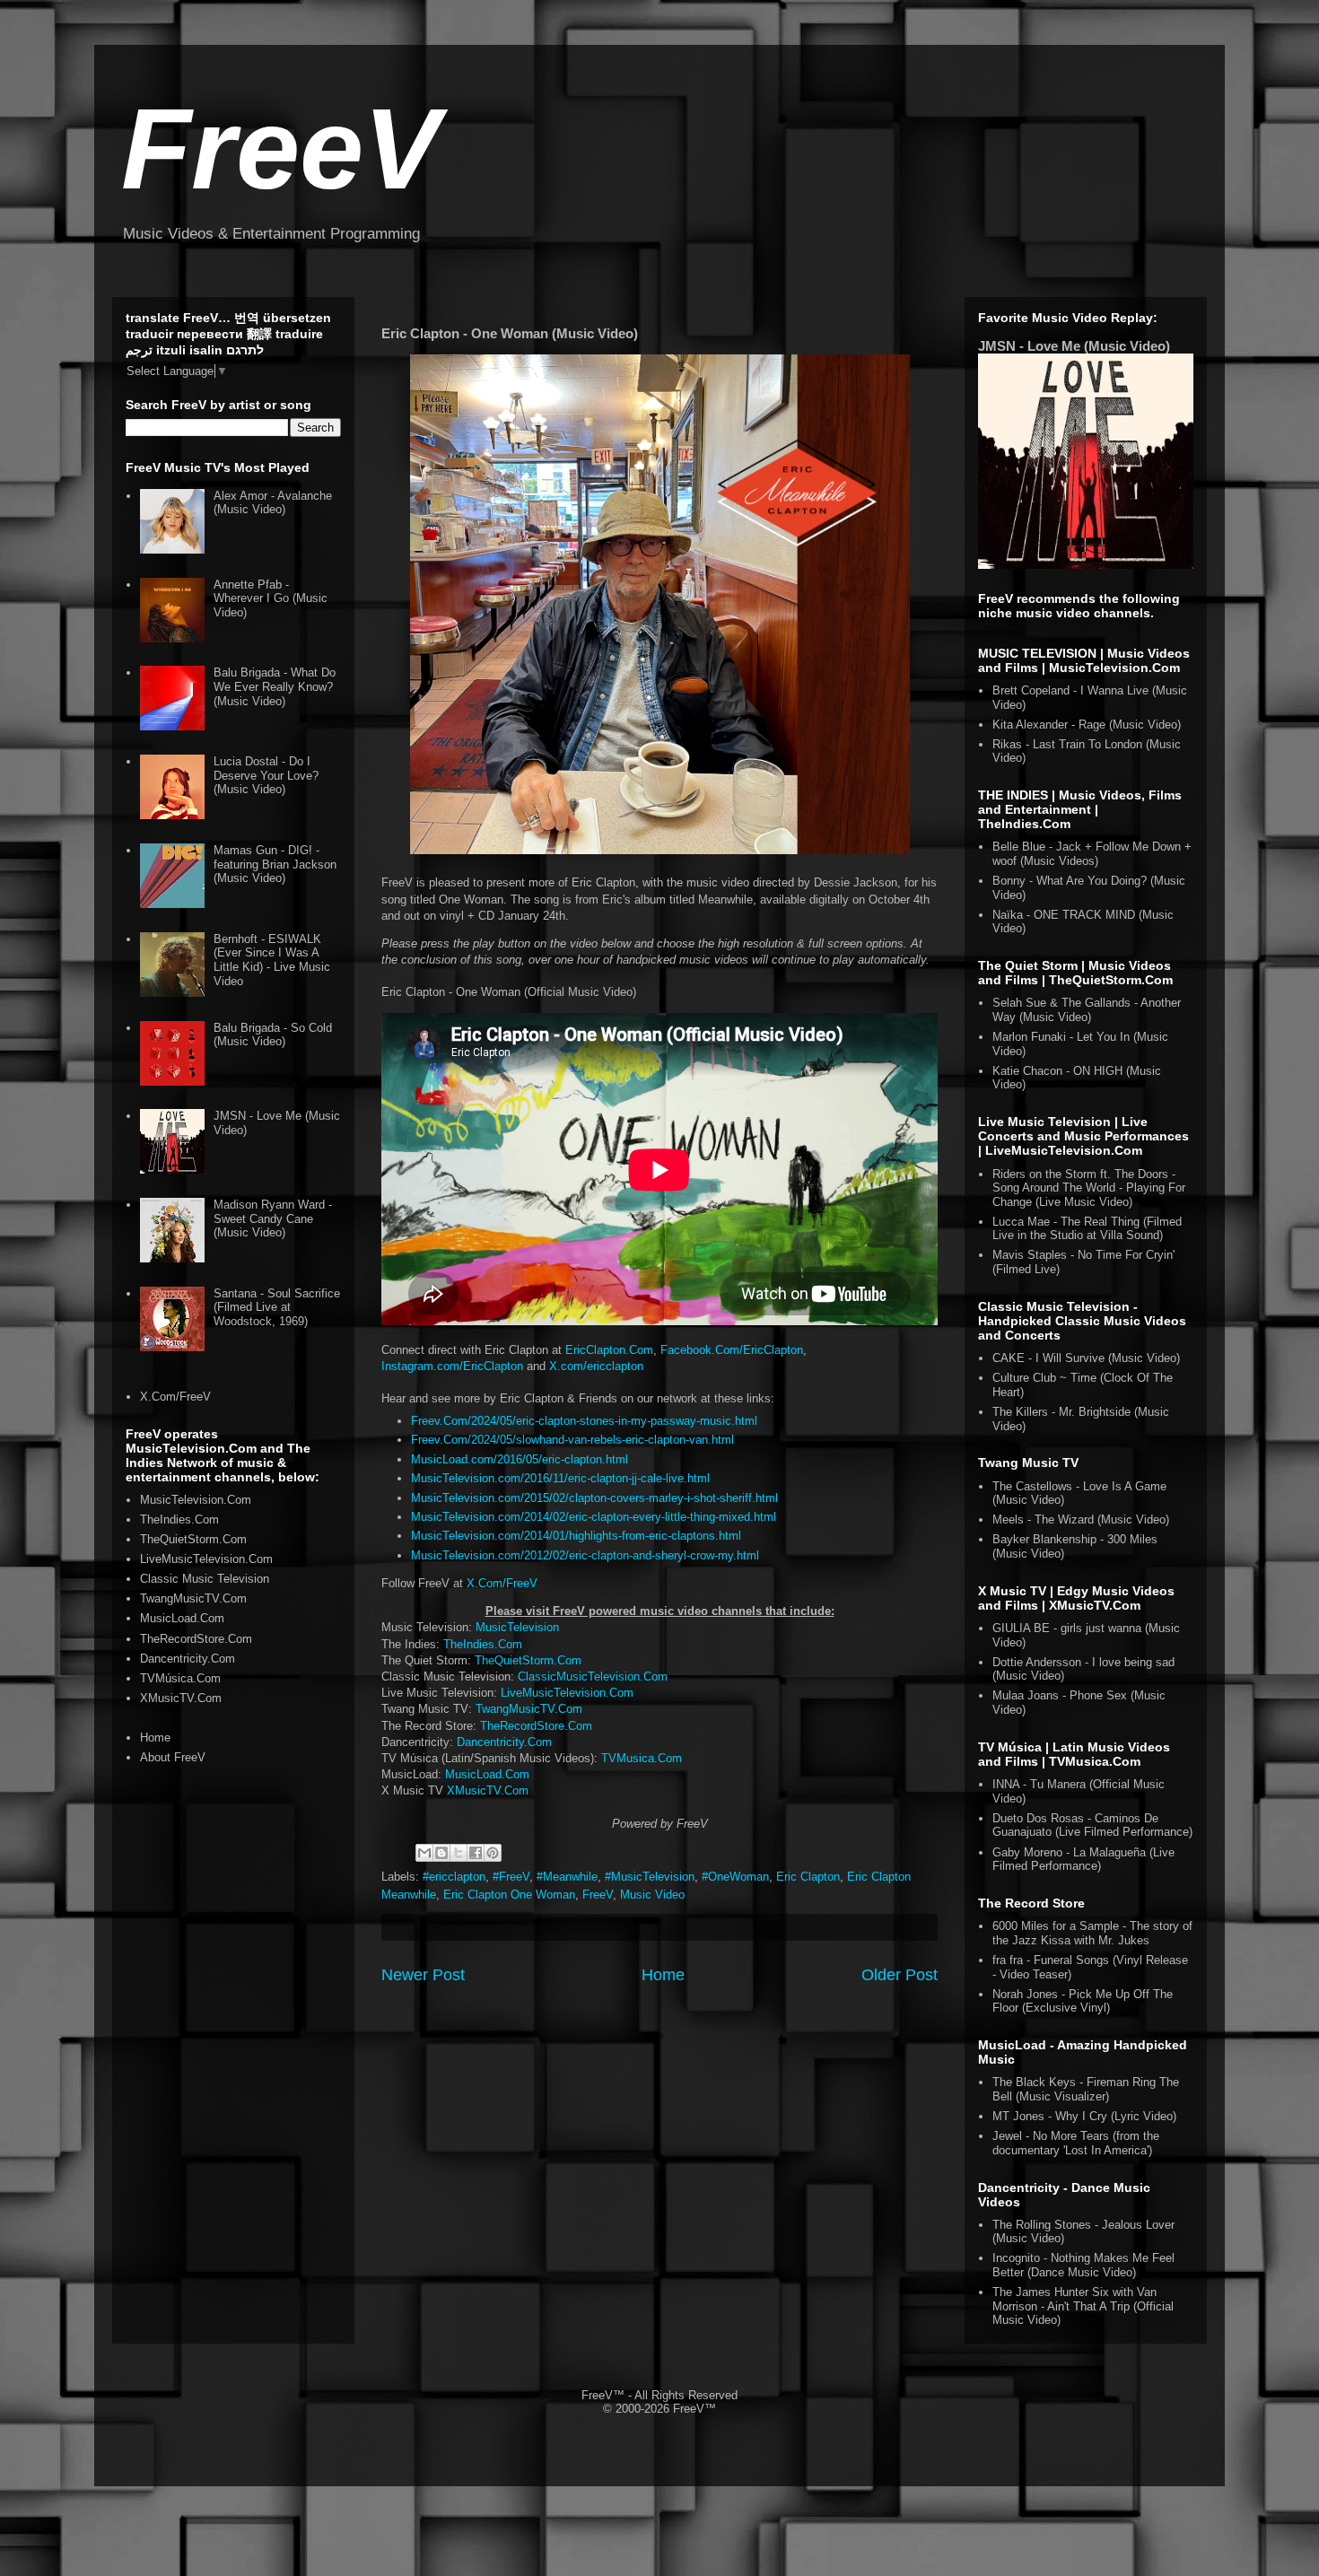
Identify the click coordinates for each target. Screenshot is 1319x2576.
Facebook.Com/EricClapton (732, 1350)
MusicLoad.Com (487, 1774)
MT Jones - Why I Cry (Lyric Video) (1084, 2116)
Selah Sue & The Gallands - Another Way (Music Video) (1087, 1010)
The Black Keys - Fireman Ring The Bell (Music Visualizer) (1086, 2089)
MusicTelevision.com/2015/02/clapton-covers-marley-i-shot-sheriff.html (594, 1498)
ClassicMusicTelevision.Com (593, 1677)
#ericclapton (454, 1877)
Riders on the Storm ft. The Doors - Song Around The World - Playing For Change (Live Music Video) (1089, 1188)
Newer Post (423, 1975)
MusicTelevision (517, 1627)
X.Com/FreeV (502, 1583)
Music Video (652, 1895)
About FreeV (173, 1757)
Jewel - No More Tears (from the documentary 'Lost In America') (1076, 2143)
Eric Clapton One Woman (509, 1895)
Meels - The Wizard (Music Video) (1081, 1519)
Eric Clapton (808, 1877)
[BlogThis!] (441, 1853)
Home (663, 1975)
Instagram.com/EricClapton (452, 1366)
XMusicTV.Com (488, 1790)
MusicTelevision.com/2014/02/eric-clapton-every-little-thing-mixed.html (594, 1517)
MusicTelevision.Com (196, 1500)
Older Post (900, 1975)
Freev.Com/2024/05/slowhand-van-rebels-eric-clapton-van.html (572, 1440)
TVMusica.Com (642, 1758)
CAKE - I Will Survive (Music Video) (1086, 1358)
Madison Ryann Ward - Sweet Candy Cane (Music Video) (273, 1218)
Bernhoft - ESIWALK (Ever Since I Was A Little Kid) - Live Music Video (272, 960)
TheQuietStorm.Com (528, 1660)
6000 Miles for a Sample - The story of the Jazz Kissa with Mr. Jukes (1092, 1933)
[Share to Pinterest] (493, 1853)
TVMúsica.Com (180, 1678)
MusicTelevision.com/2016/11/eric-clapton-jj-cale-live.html (560, 1478)
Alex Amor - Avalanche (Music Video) (273, 503)
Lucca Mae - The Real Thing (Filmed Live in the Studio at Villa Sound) (1087, 1229)
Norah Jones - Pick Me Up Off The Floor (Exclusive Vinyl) (1083, 2001)
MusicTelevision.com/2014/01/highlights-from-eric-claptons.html (576, 1536)
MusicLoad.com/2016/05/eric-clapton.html (520, 1459)
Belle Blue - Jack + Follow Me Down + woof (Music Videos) (1092, 854)
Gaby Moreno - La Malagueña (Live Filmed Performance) (1083, 1860)
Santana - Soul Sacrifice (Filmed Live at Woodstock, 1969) (277, 1307)
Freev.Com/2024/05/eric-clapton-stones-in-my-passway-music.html (584, 1421)
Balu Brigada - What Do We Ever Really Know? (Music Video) (275, 686)
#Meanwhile (567, 1877)
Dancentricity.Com (504, 1742)
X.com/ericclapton (596, 1366)
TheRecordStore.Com (536, 1726)
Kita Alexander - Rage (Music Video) (1087, 725)
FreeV (280, 148)
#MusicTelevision (650, 1877)
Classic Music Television (205, 1579)
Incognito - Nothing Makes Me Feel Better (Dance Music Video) (1083, 2265)
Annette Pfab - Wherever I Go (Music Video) (271, 598)
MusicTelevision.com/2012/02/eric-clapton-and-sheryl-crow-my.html (585, 1555)
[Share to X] (459, 1853)
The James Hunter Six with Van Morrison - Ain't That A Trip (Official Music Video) (1083, 2306)
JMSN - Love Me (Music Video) (1074, 346)
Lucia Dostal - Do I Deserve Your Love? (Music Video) (266, 775)
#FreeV (511, 1877)
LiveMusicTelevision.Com (567, 1693)
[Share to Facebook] (476, 1853)
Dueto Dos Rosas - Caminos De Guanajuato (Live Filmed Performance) (1092, 1825)
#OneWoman (735, 1877)
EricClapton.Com (609, 1350)
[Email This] (424, 1853)
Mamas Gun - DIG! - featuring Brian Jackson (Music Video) (275, 864)
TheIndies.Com (483, 1644)
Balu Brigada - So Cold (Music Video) (273, 1035)
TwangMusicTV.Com (529, 1709)
